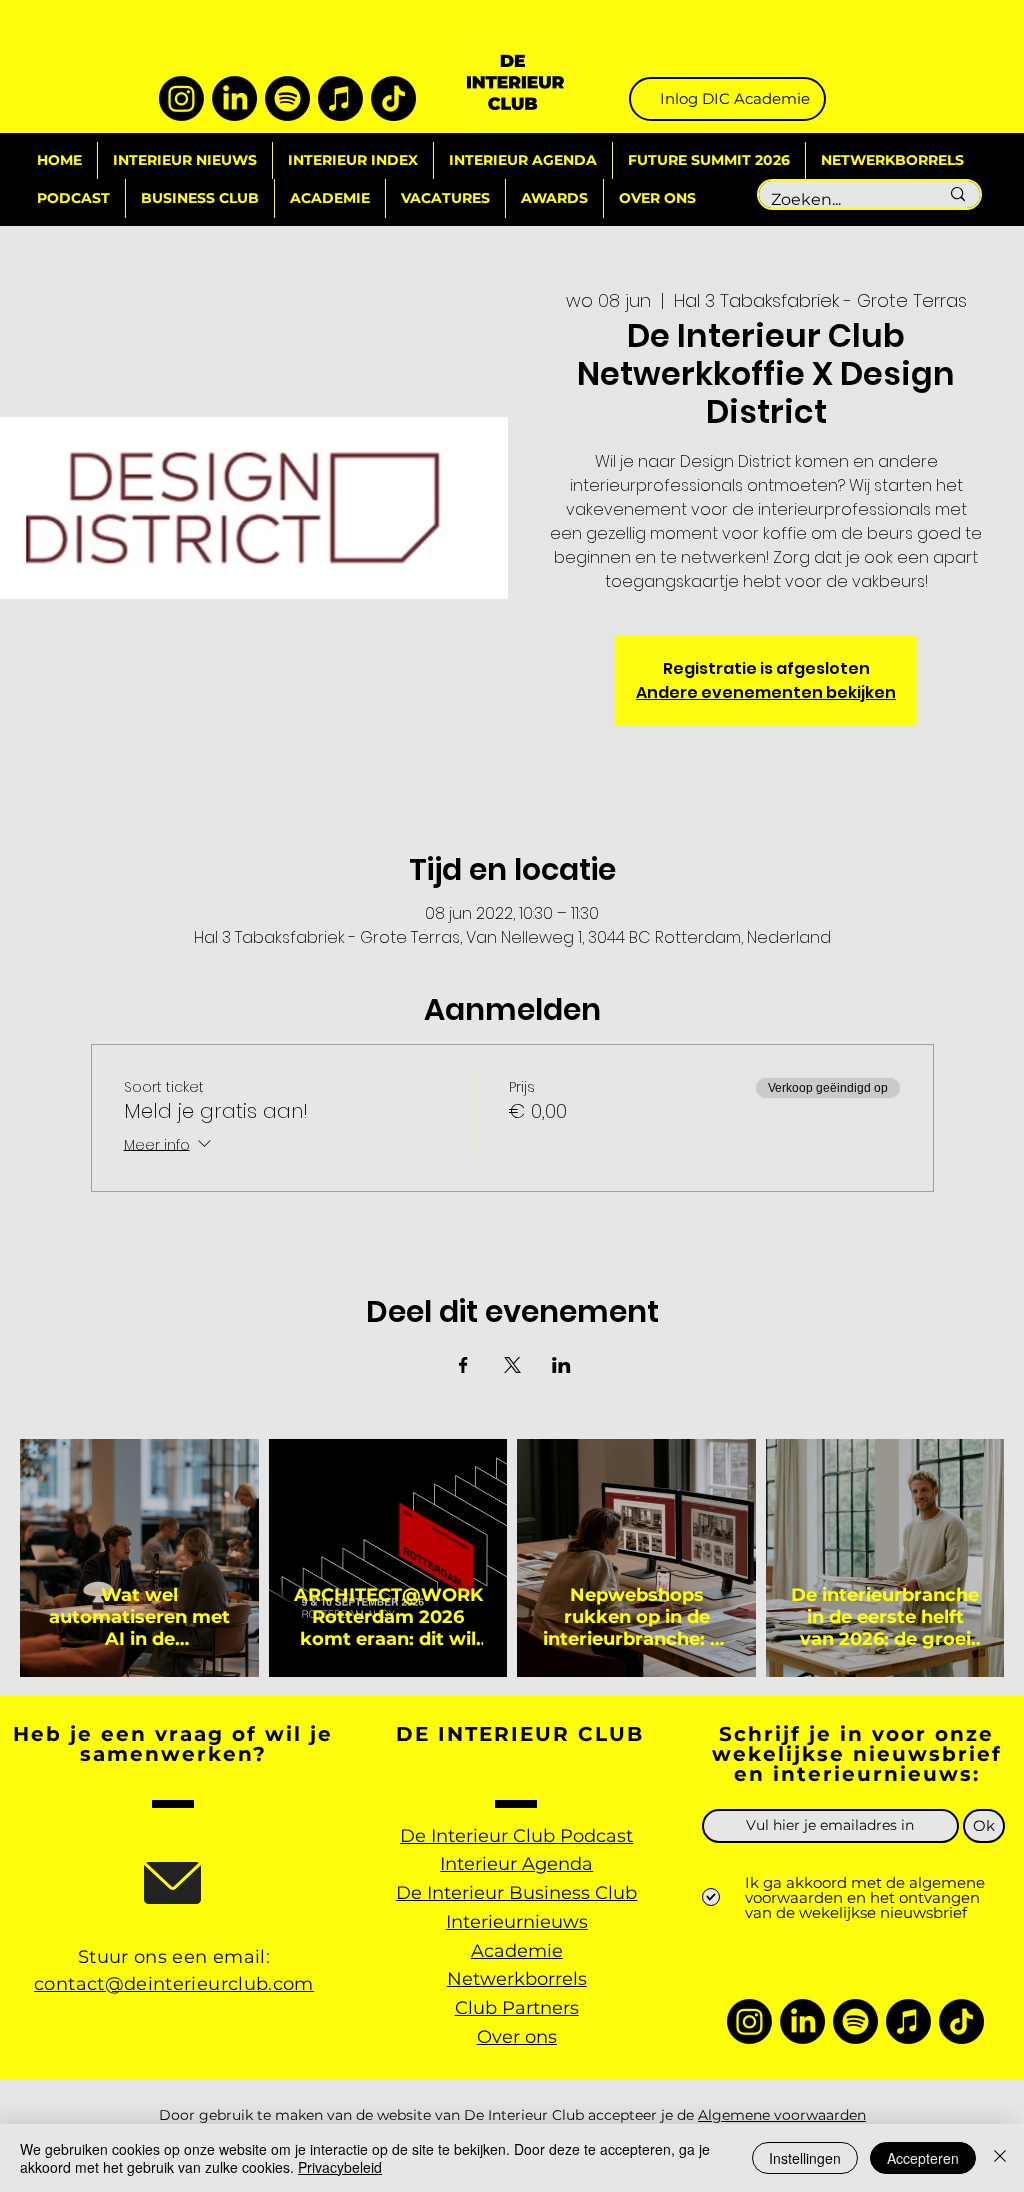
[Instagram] (181, 98)
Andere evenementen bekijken (766, 692)
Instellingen (805, 2158)
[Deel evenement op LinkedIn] (561, 1365)
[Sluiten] (1000, 2158)
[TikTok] (393, 98)
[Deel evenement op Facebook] (463, 1365)
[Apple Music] (340, 98)
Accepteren (923, 2158)
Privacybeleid (340, 2167)
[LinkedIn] (234, 98)
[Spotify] (287, 98)
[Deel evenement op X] (512, 1365)
